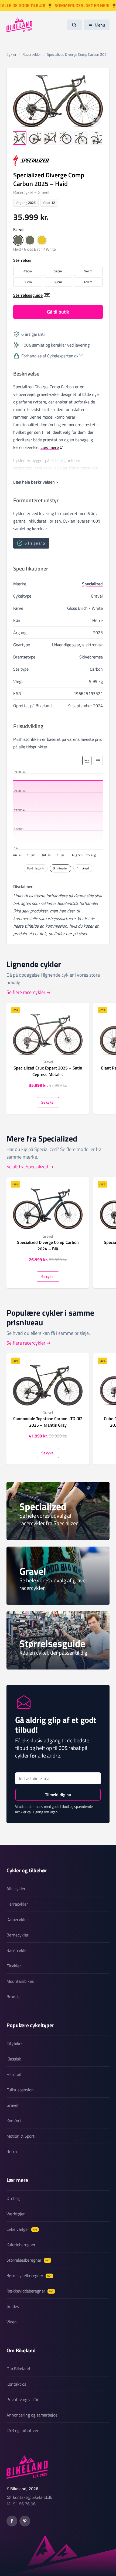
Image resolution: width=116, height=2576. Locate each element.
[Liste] (98, 761)
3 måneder (60, 868)
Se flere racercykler (26, 992)
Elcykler (14, 1966)
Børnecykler (18, 1935)
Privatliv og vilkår (23, 2399)
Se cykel (48, 1102)
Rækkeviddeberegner (30, 2291)
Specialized (92, 584)
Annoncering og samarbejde (32, 2415)
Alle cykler (16, 1889)
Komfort (14, 2121)
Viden (12, 2322)
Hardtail (14, 2074)
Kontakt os (16, 2384)
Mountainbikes (20, 1981)
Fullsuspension (20, 2090)
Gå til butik (58, 312)
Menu (100, 25)
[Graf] (87, 761)
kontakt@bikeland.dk (33, 2497)
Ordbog (13, 2198)
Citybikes (15, 2043)
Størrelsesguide (28, 295)
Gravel (12, 2105)
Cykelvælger (22, 2229)
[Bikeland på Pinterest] (25, 2521)
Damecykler (17, 1919)
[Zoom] (96, 120)
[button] (18, 240)
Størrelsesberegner (28, 2260)
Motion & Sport (21, 2136)
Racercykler (17, 1950)
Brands (13, 1997)
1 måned (83, 868)
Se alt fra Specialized (27, 1167)
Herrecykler (17, 1904)
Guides (13, 2306)
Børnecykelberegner (29, 2275)
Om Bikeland (18, 2369)
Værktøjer (16, 2214)
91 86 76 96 (24, 2504)
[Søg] (74, 25)
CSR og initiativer (23, 2430)
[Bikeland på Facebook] (12, 2521)
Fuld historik (36, 868)
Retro (12, 2151)
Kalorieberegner (21, 2245)
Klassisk (14, 2059)
